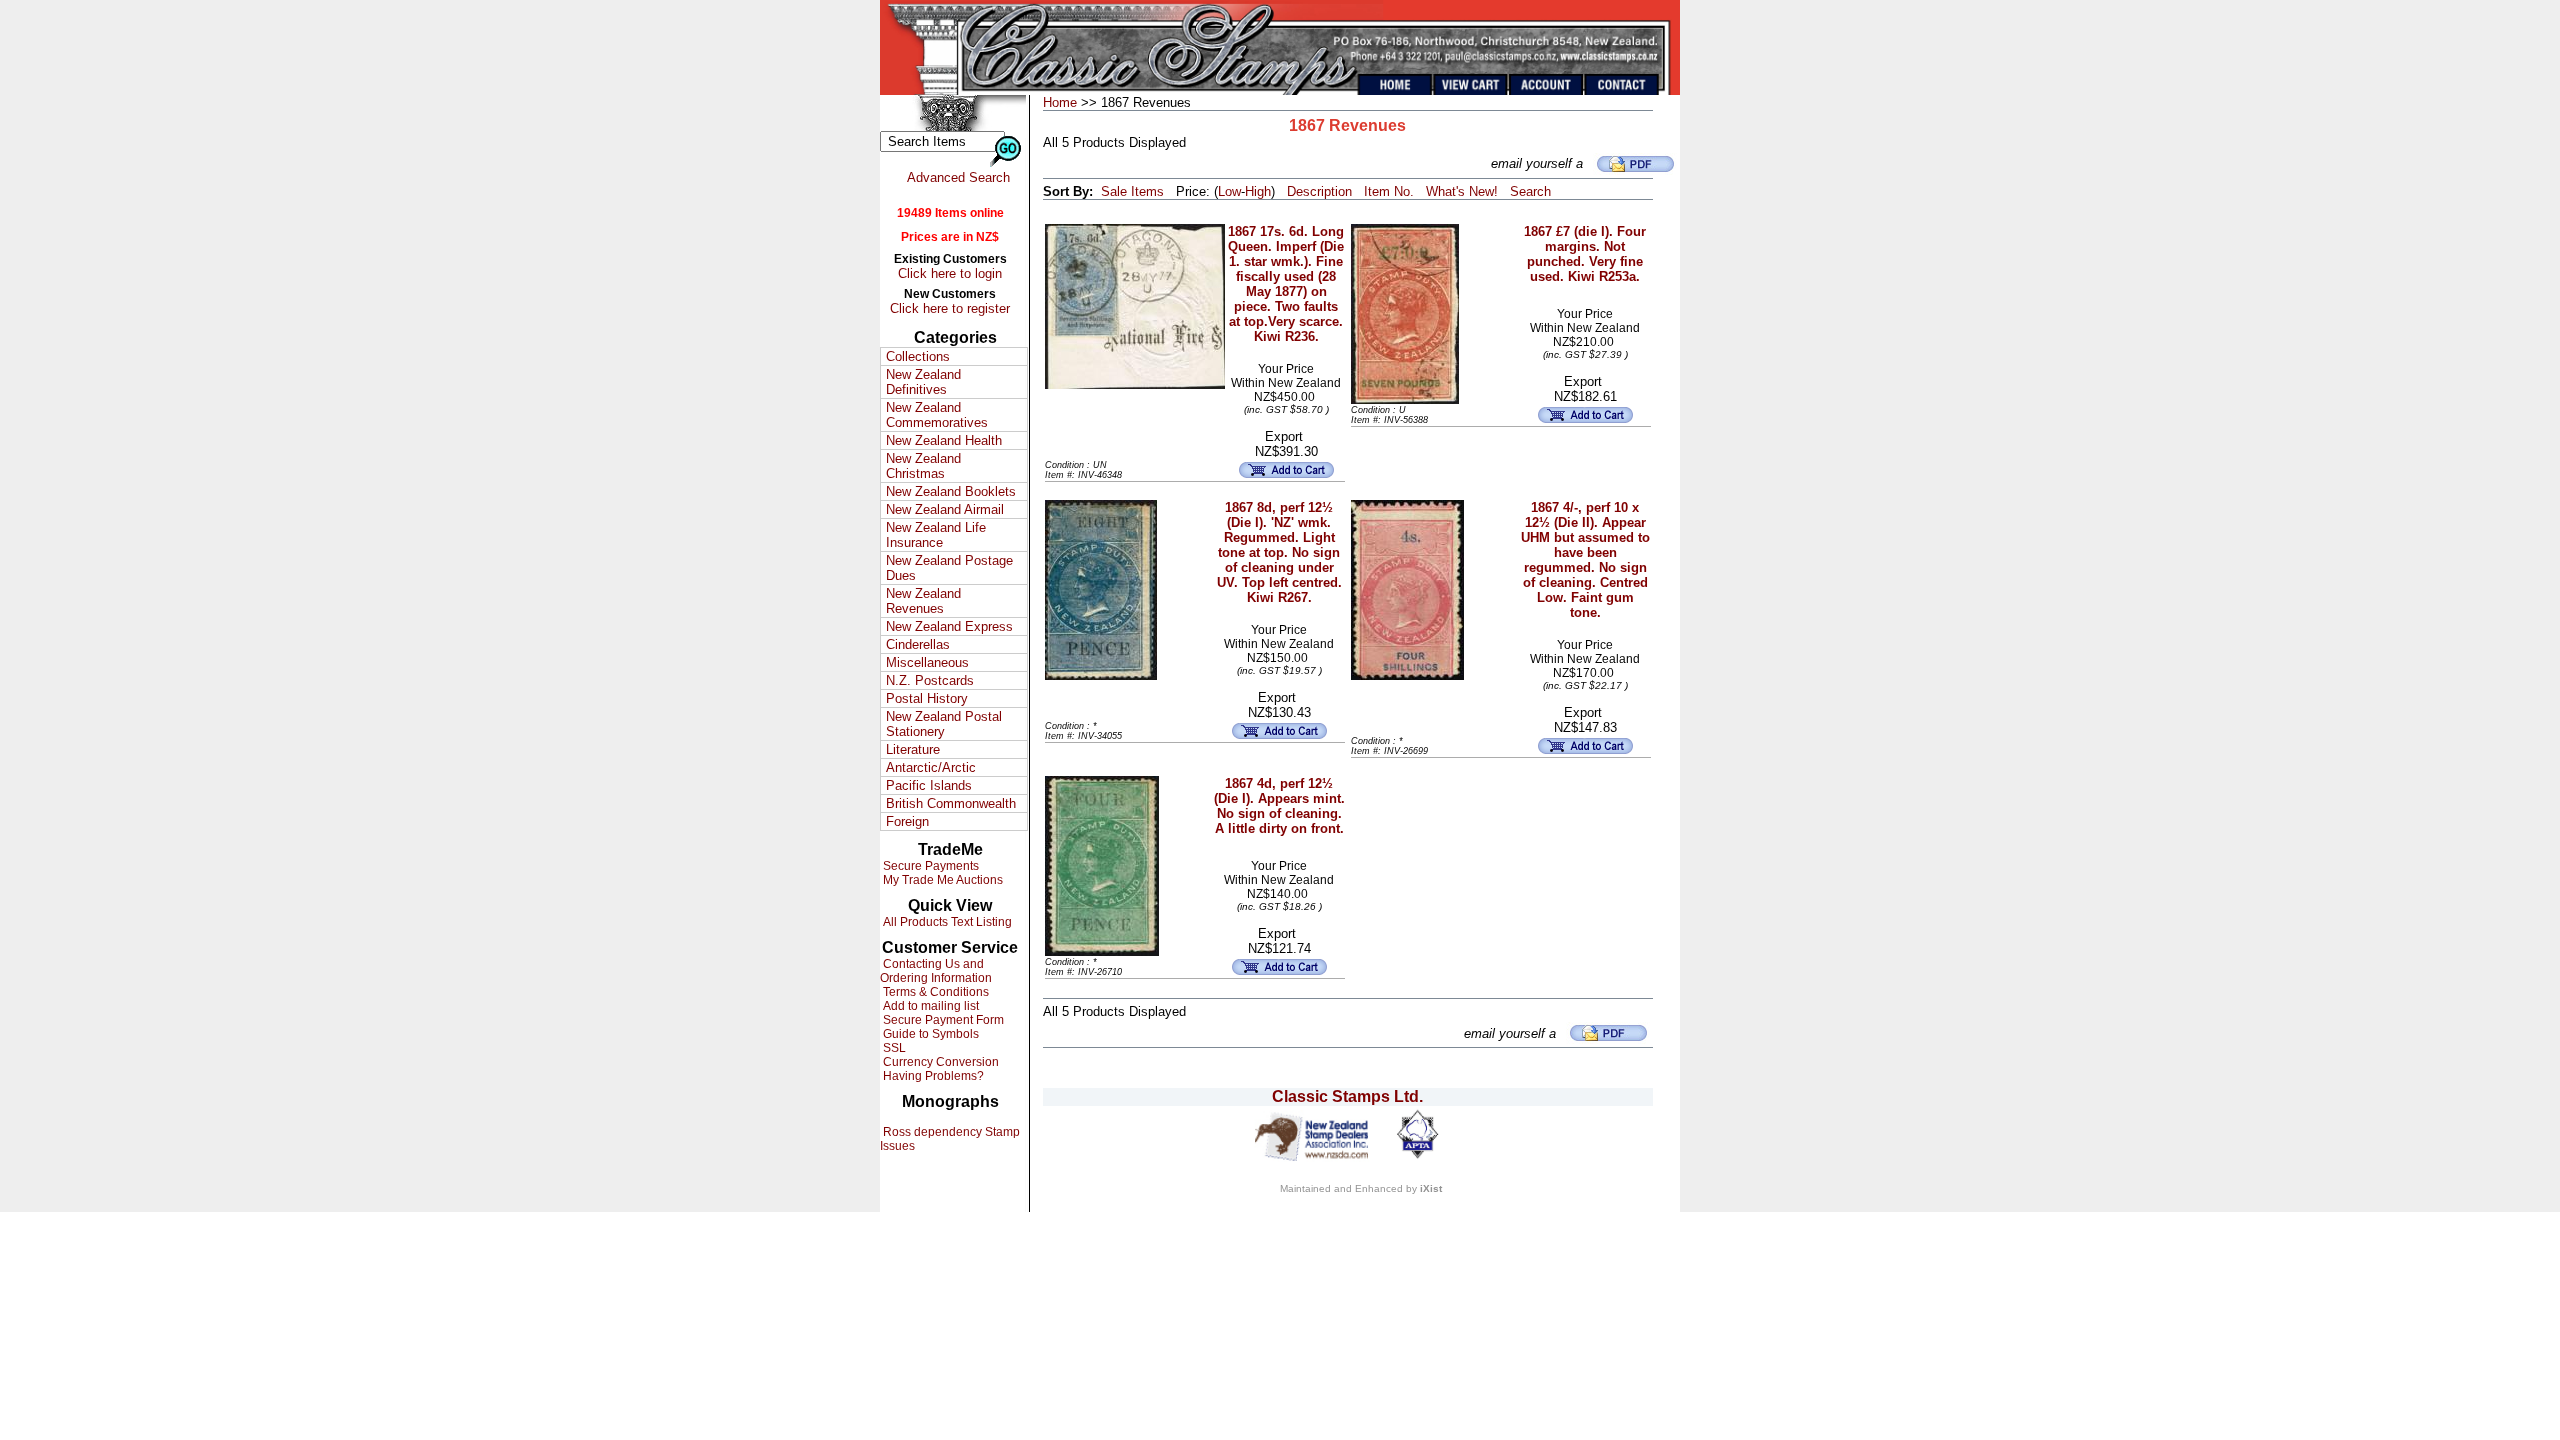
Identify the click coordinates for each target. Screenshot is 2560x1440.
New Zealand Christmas (923, 466)
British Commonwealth (951, 803)
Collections (918, 356)
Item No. (1389, 191)
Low (1229, 191)
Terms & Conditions (934, 992)
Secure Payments (929, 866)
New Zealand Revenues (923, 601)
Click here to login (950, 273)
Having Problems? (932, 1076)
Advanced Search (958, 177)
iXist (1431, 1188)
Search (1530, 191)
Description (1319, 191)
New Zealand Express (949, 626)
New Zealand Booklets (951, 491)
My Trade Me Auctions (941, 880)
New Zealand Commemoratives (937, 415)
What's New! (1462, 191)
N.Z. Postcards (930, 680)
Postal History (927, 698)
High (1258, 191)
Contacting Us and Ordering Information (936, 971)
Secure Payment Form (942, 1020)
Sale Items (1132, 191)
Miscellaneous (927, 662)
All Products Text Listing (946, 922)
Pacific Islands (929, 785)
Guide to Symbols (929, 1034)
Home (1060, 102)
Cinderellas (918, 644)
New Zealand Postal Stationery (944, 724)
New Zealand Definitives (923, 382)
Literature (913, 749)
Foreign (907, 821)
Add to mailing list (929, 1006)
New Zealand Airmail (945, 509)
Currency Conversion (939, 1062)
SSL (893, 1048)
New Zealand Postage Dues (949, 568)
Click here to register (950, 308)
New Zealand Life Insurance (936, 535)
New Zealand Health (944, 440)
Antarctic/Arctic (931, 767)
